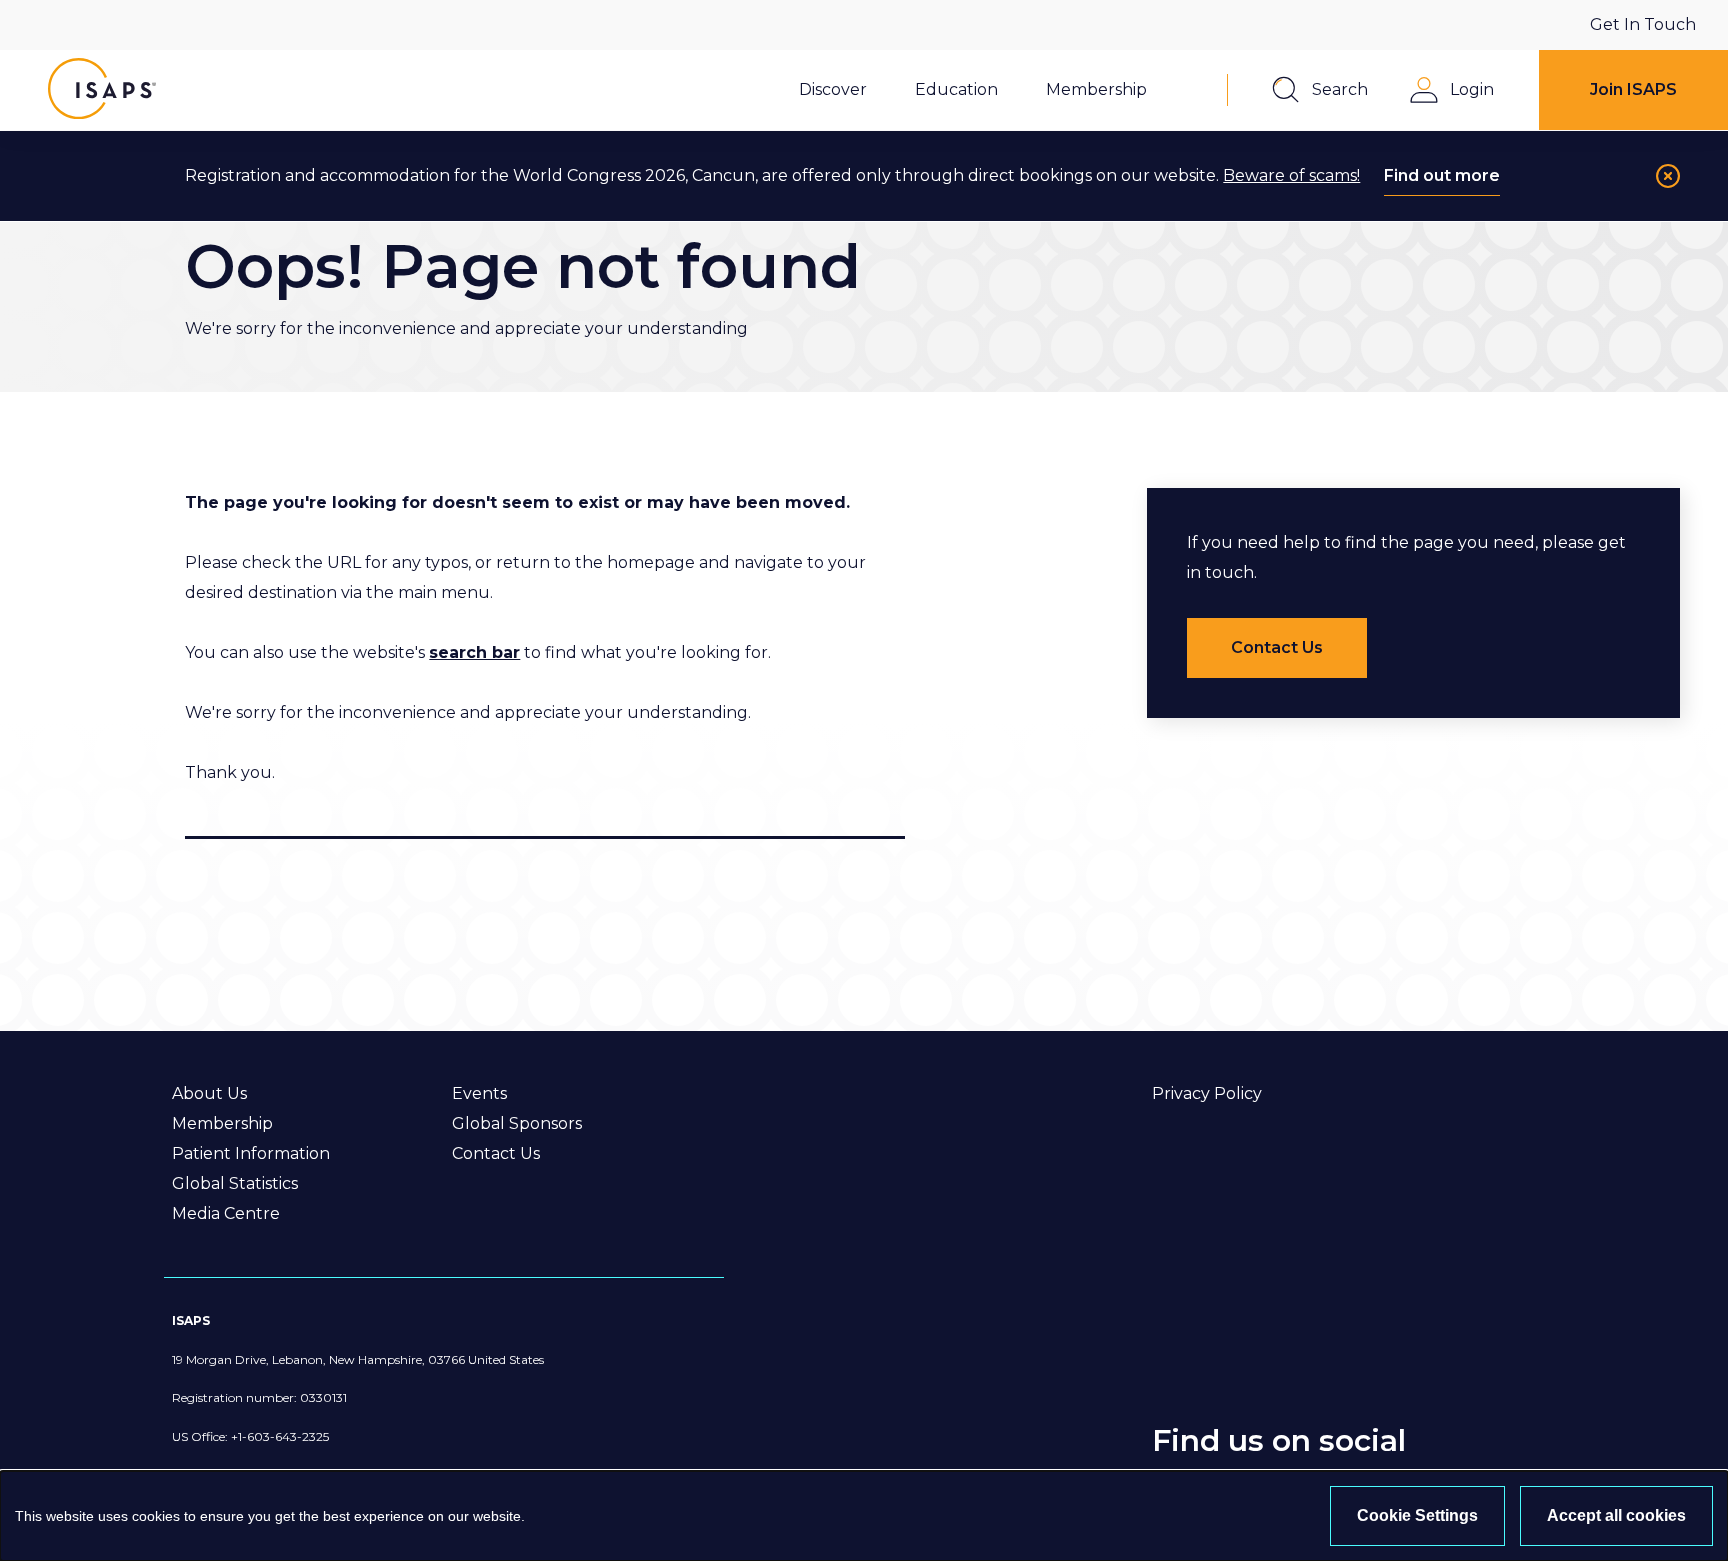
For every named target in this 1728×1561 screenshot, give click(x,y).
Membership (222, 1123)
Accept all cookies (1616, 1515)
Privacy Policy (1207, 1093)
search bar (474, 652)
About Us (209, 1093)
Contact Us (496, 1153)
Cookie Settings (1417, 1515)
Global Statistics (235, 1183)
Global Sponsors (517, 1123)
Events (479, 1093)
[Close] (1668, 176)
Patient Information (251, 1153)
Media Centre (226, 1213)
